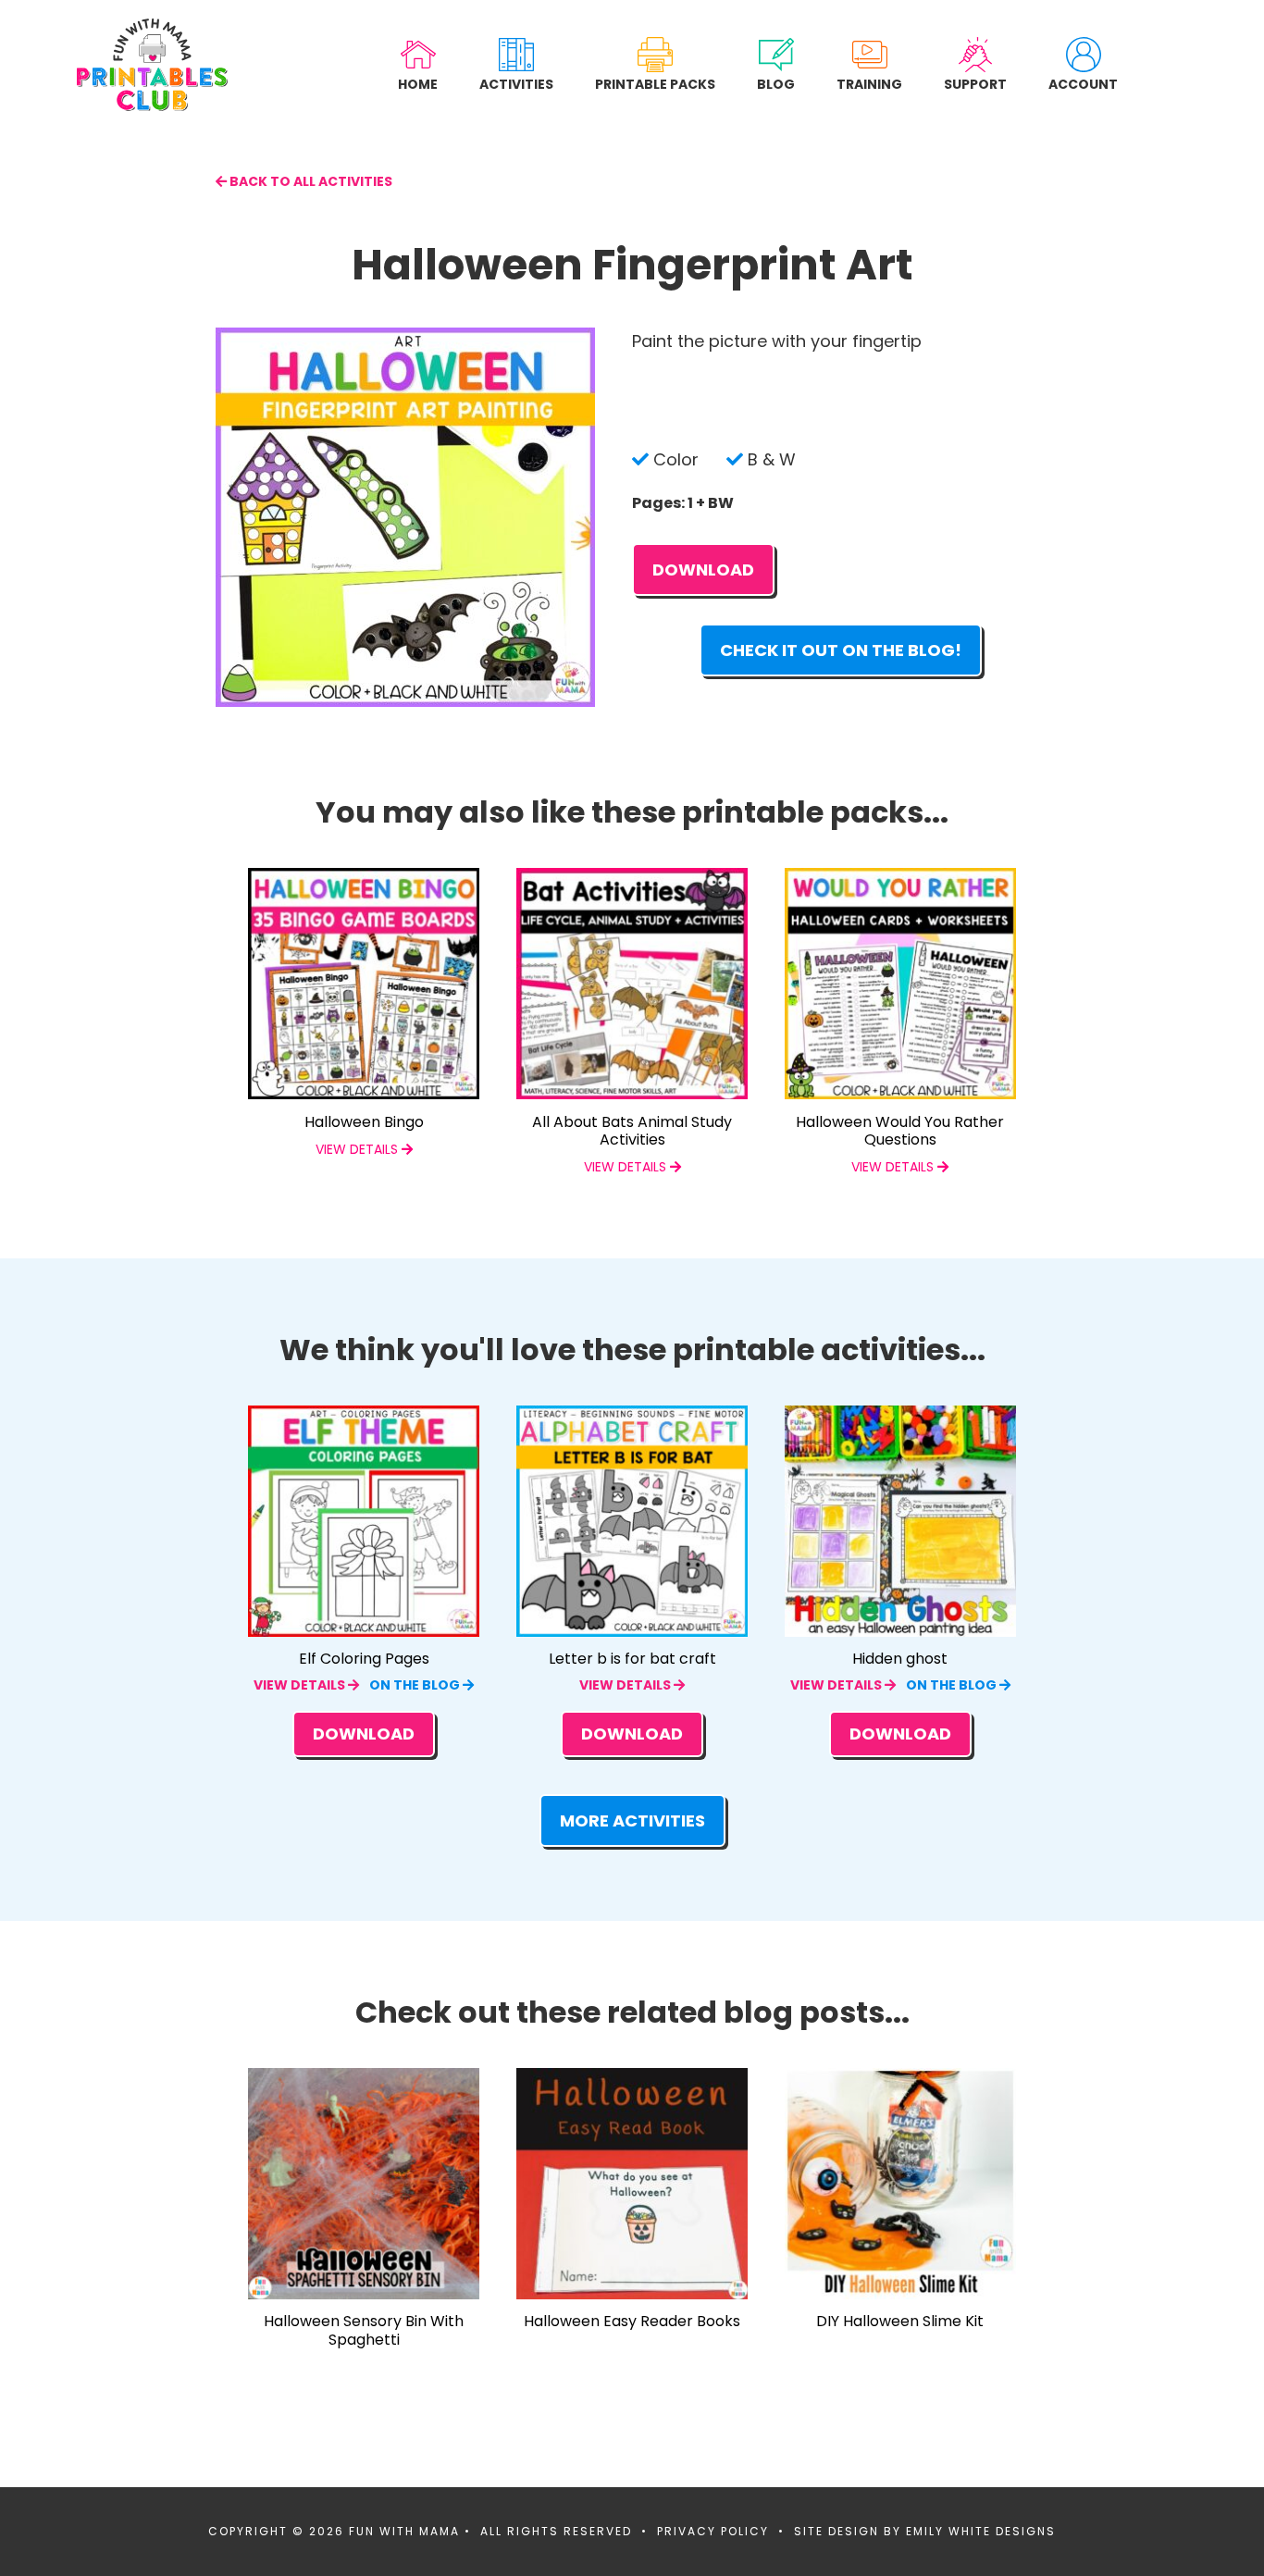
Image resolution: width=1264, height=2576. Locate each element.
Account (1083, 84)
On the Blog (416, 1685)
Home (418, 84)
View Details (301, 1685)
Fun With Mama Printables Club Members (152, 65)
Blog (776, 84)
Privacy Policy (713, 2531)
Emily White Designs (981, 2531)
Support (975, 84)
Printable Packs (655, 84)
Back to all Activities (310, 181)
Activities (516, 84)
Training (869, 84)
